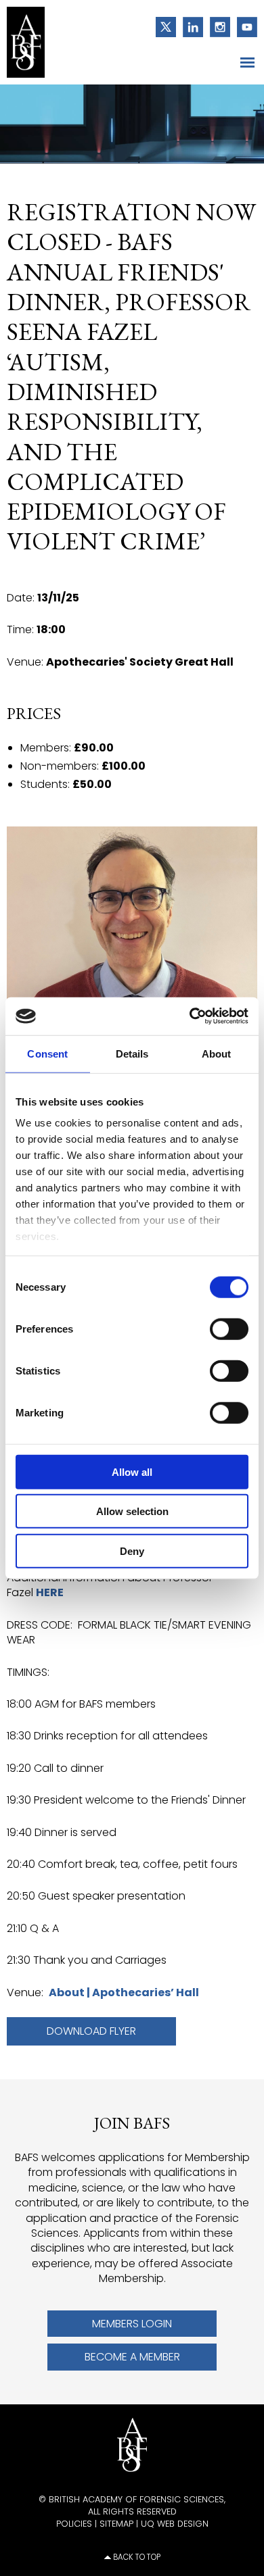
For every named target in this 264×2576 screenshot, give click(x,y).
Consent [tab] (47, 1053)
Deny (132, 1551)
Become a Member (132, 2357)
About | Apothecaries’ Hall (124, 1992)
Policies (74, 2524)
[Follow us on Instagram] (217, 26)
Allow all (132, 1471)
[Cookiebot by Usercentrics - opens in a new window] (190, 1016)
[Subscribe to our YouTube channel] (244, 26)
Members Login (132, 2324)
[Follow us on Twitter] (162, 26)
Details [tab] (132, 1053)
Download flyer (91, 2031)
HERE (50, 1592)
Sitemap (116, 2524)
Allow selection (132, 1511)
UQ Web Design (175, 2524)
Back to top (137, 2557)
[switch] (229, 1329)
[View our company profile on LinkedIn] (190, 26)
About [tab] (217, 1053)
